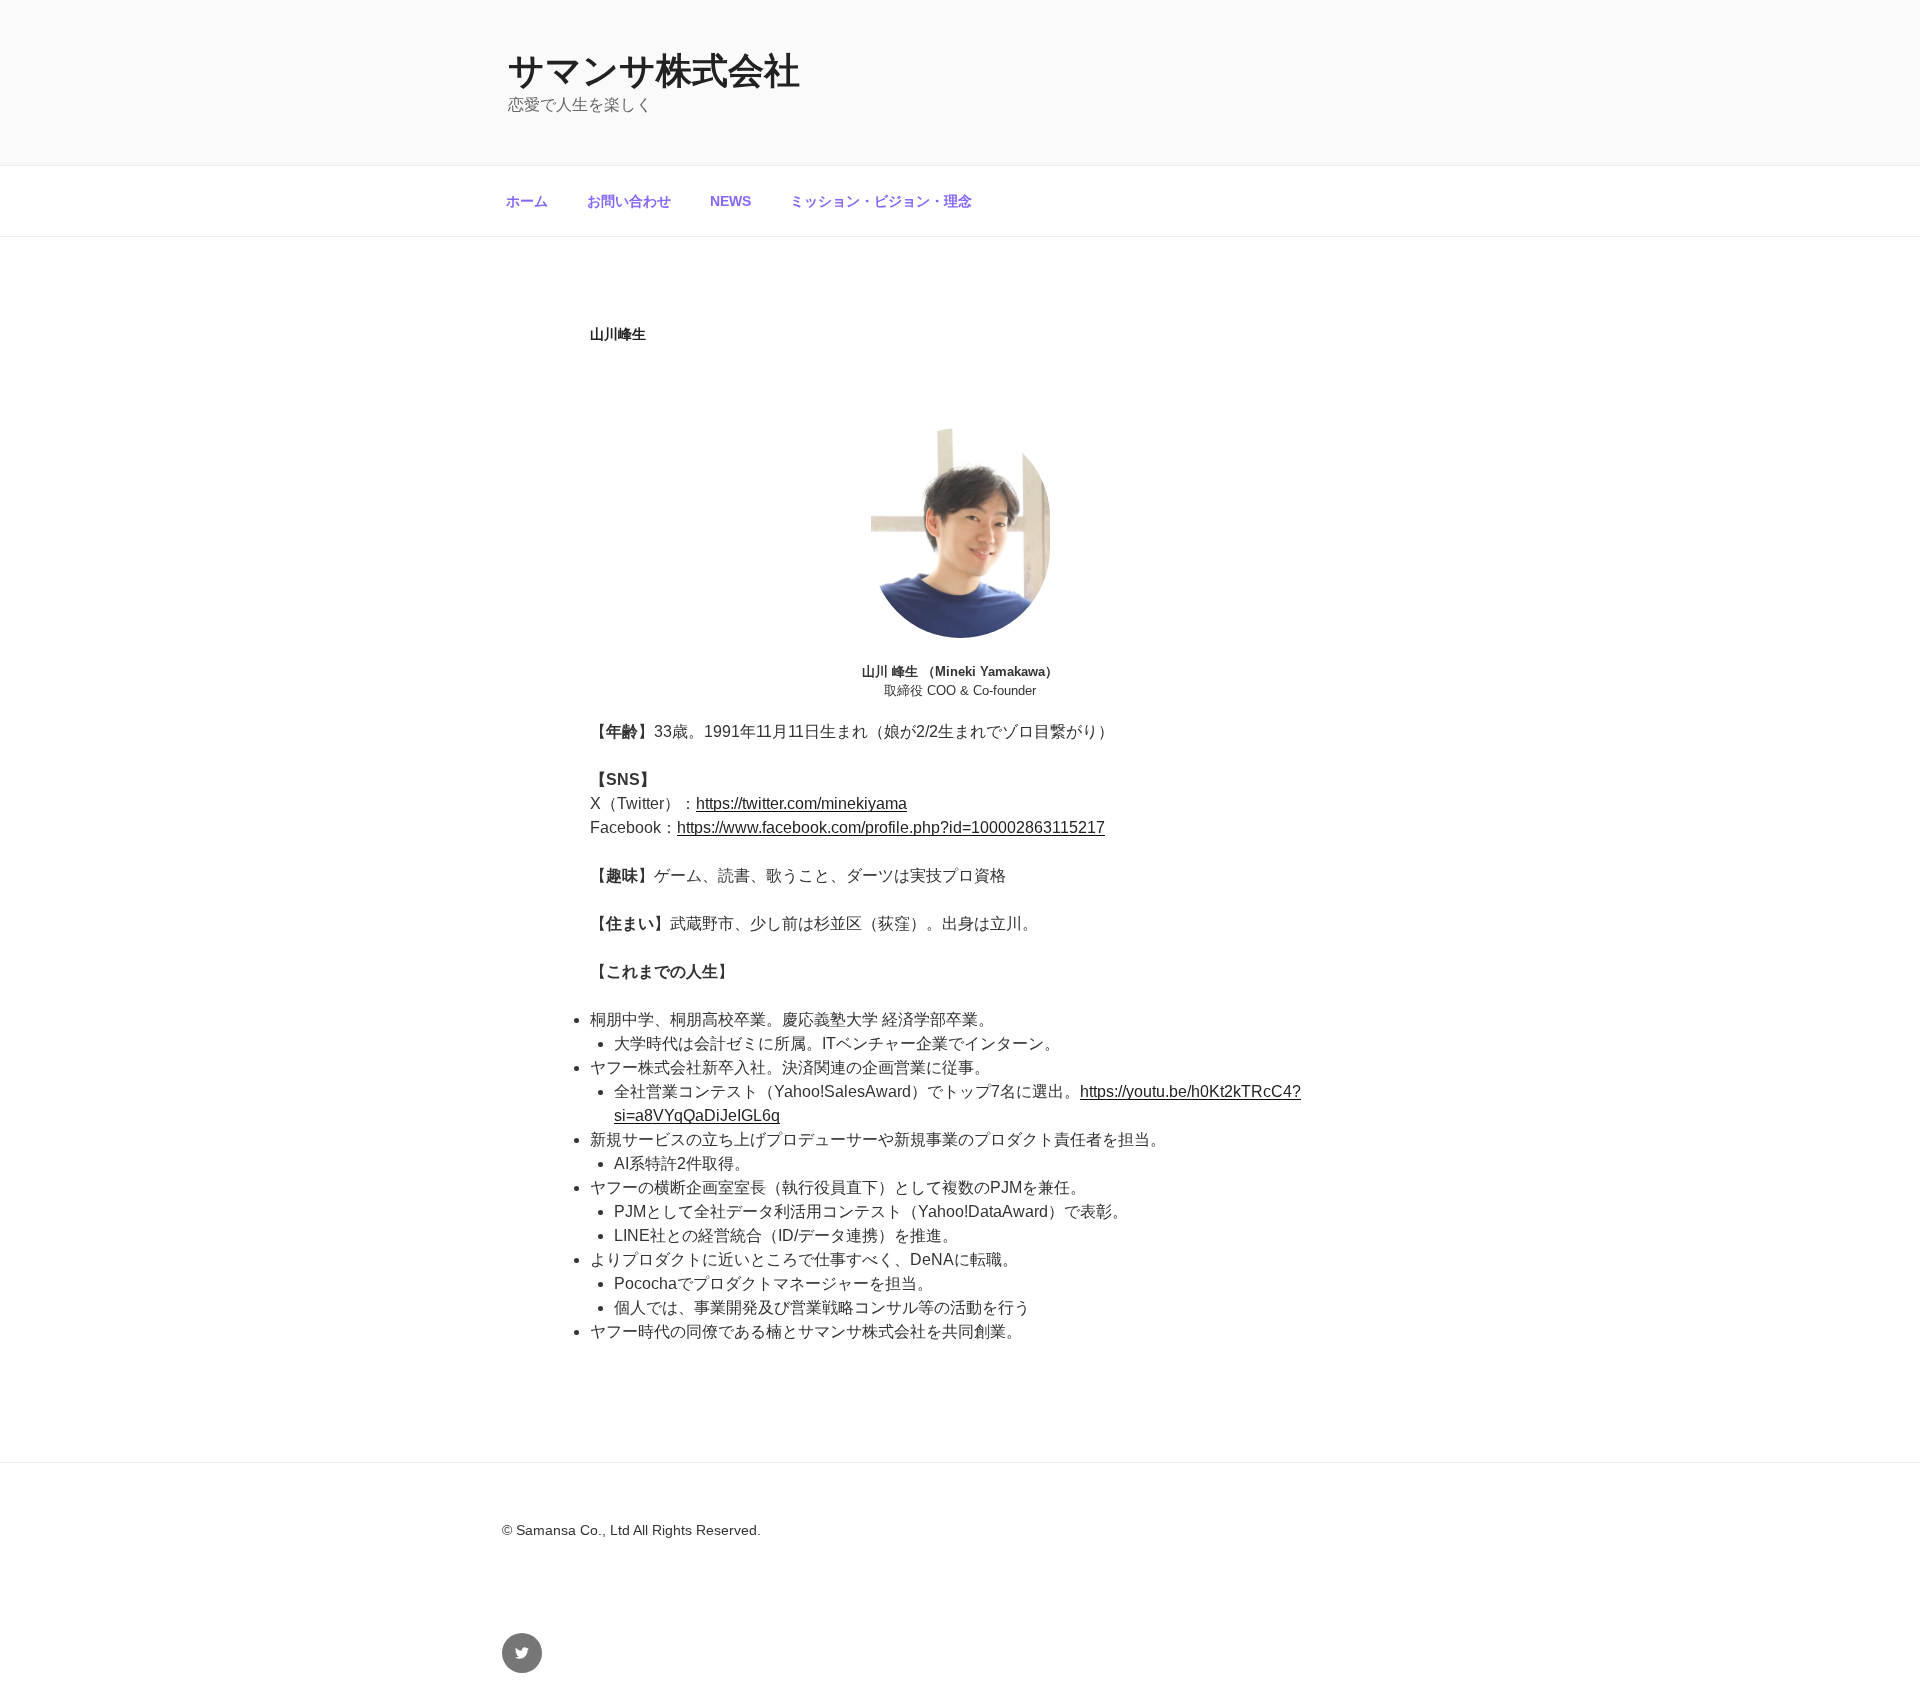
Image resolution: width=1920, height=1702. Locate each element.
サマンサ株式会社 (654, 70)
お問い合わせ (629, 201)
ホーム (527, 201)
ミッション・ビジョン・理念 (881, 201)
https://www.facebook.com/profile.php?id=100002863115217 (891, 827)
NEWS (730, 201)
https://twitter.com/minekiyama (801, 803)
